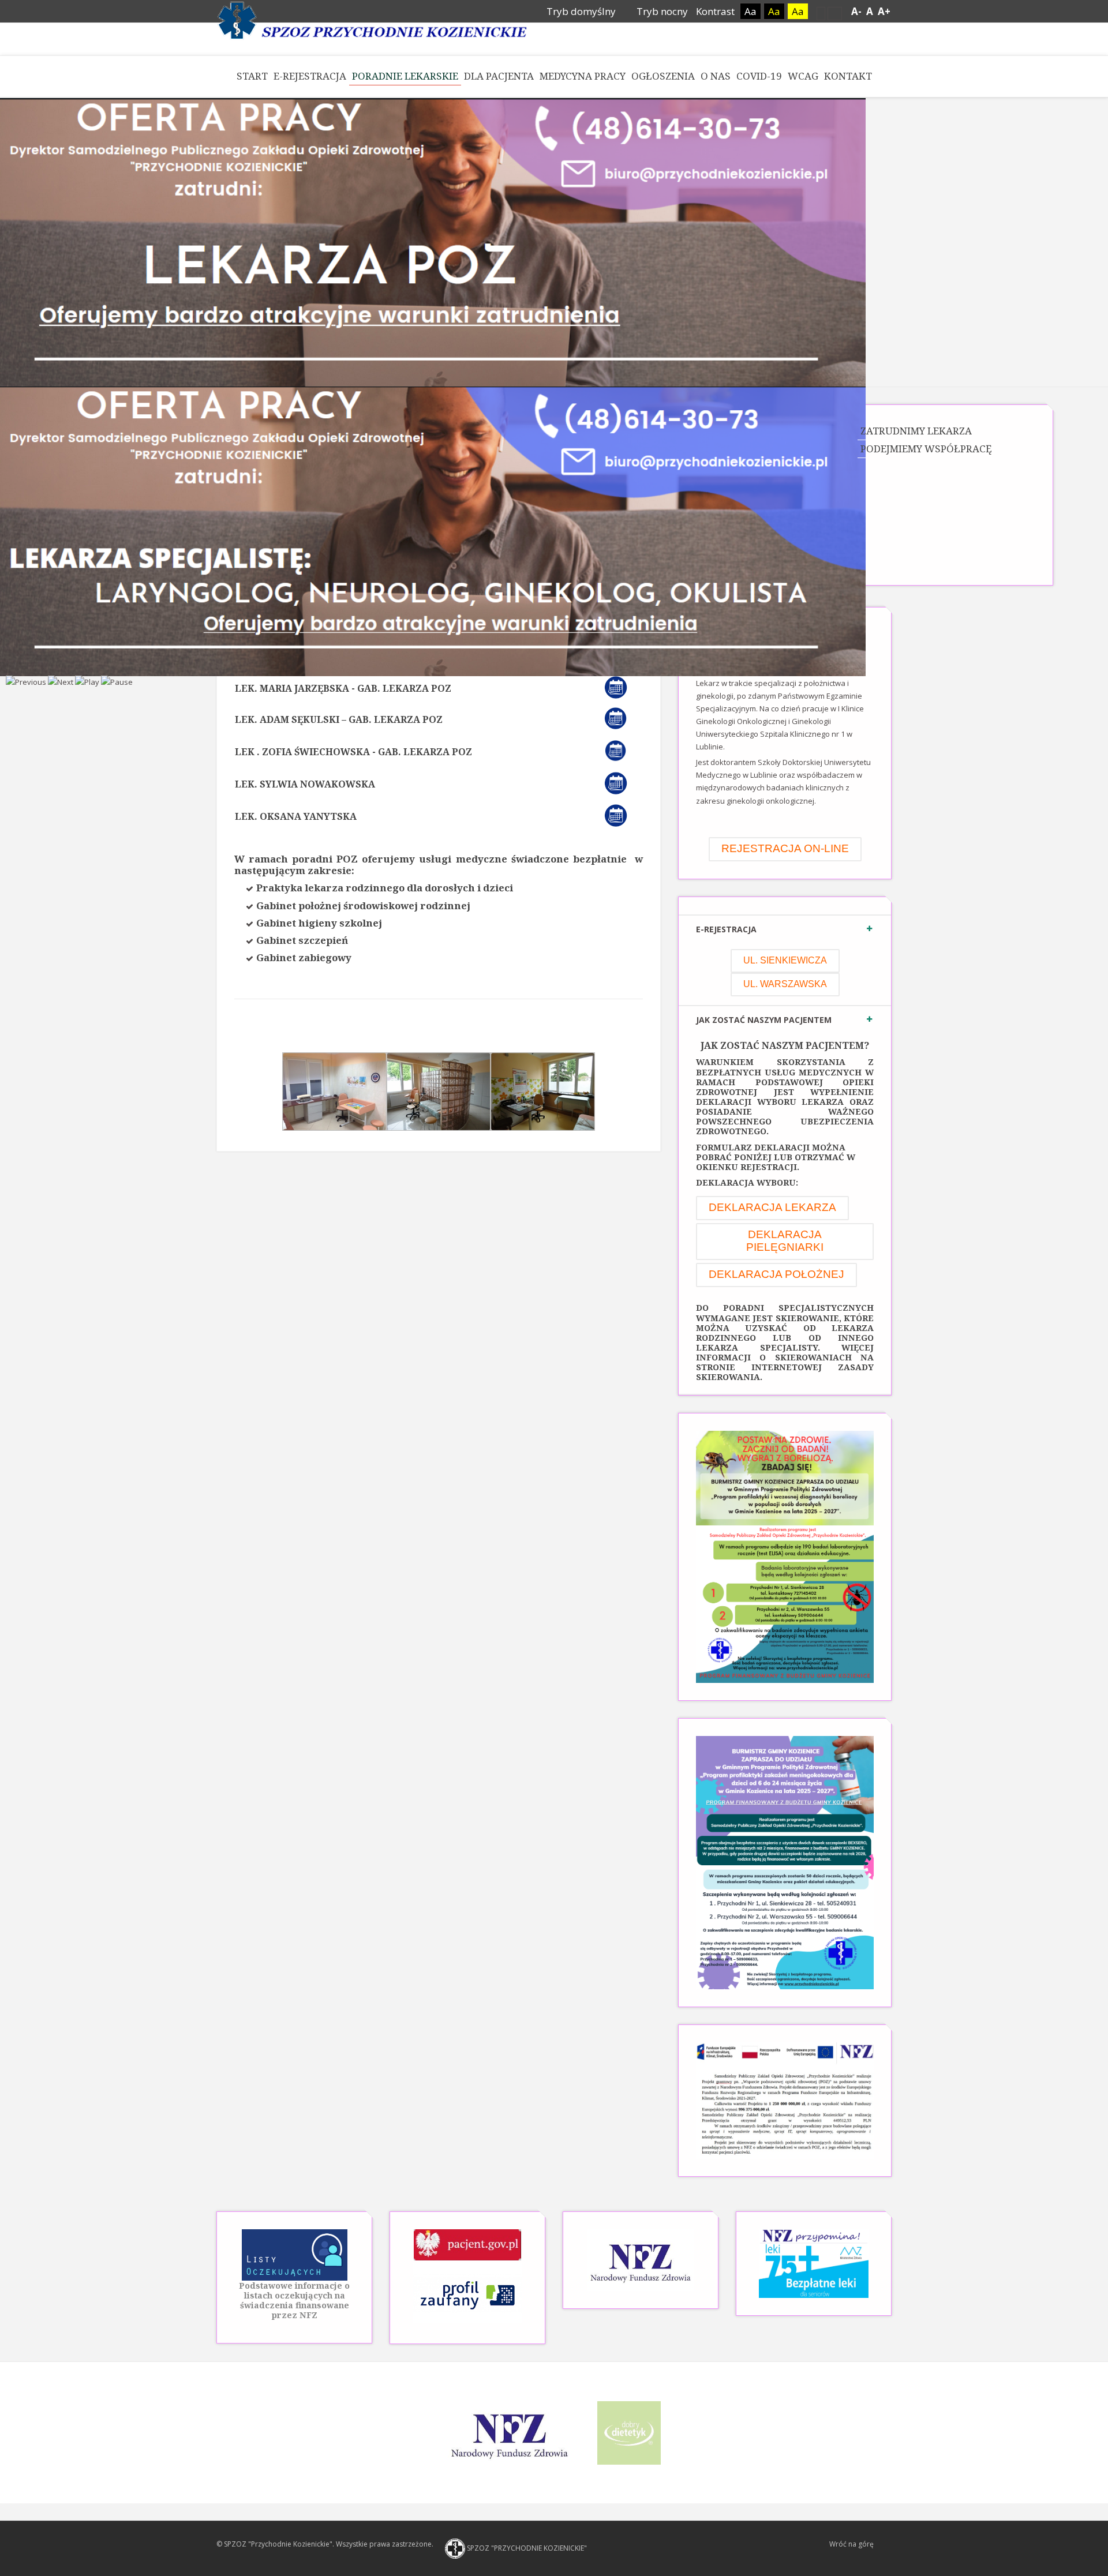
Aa (750, 11)
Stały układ (821, 13)
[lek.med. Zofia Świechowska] (621, 750)
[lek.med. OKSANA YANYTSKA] (621, 815)
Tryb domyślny (580, 11)
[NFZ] (641, 2259)
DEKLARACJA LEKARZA (772, 1207)
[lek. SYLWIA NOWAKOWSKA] (621, 782)
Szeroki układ (835, 13)
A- (856, 11)
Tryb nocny (661, 11)
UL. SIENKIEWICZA (785, 960)
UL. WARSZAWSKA (785, 984)
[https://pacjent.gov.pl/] (467, 2244)
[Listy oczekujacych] (294, 2255)
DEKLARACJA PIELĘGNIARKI (785, 1241)
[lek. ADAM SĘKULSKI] (621, 718)
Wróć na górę (851, 2544)
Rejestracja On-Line (785, 848)
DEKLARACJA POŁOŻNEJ (776, 1274)
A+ (884, 11)
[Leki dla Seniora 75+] (814, 2263)
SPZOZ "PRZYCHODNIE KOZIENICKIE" (526, 2548)
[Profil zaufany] (467, 2293)
